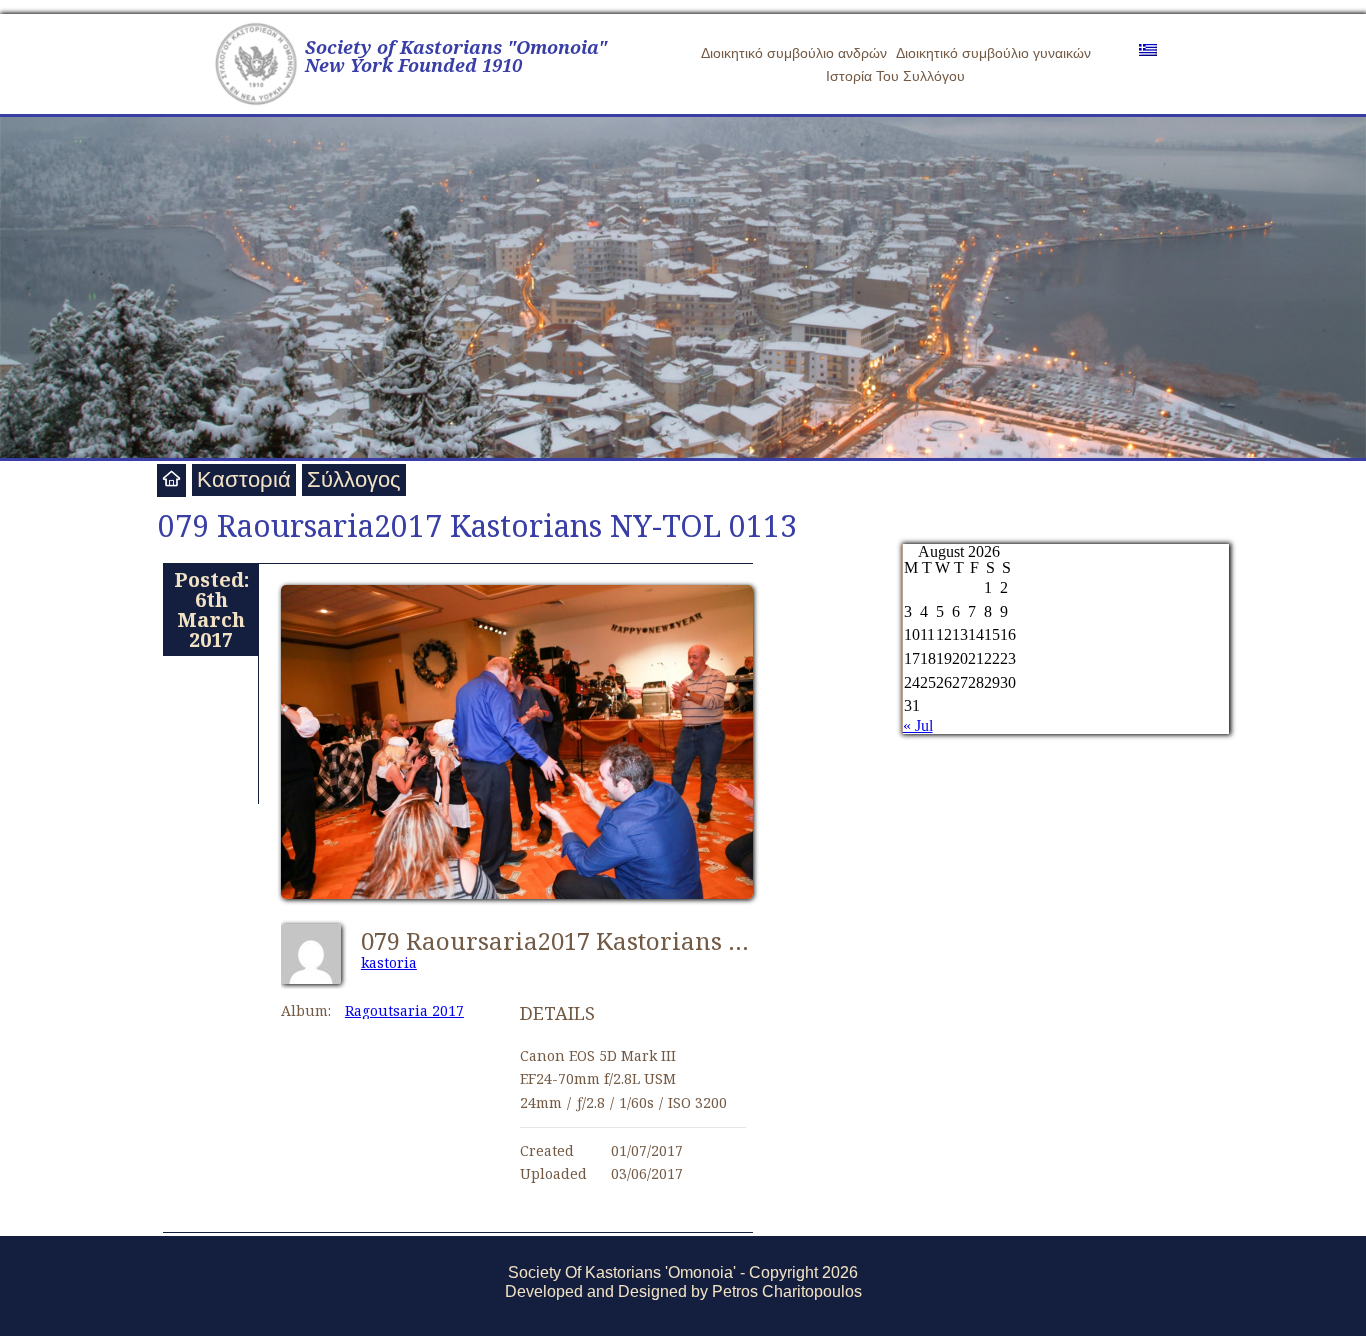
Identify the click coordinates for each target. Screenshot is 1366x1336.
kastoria (389, 962)
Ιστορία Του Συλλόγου (895, 76)
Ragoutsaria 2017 (404, 1010)
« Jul (918, 725)
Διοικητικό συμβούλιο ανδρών (794, 53)
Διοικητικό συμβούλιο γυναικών (993, 53)
